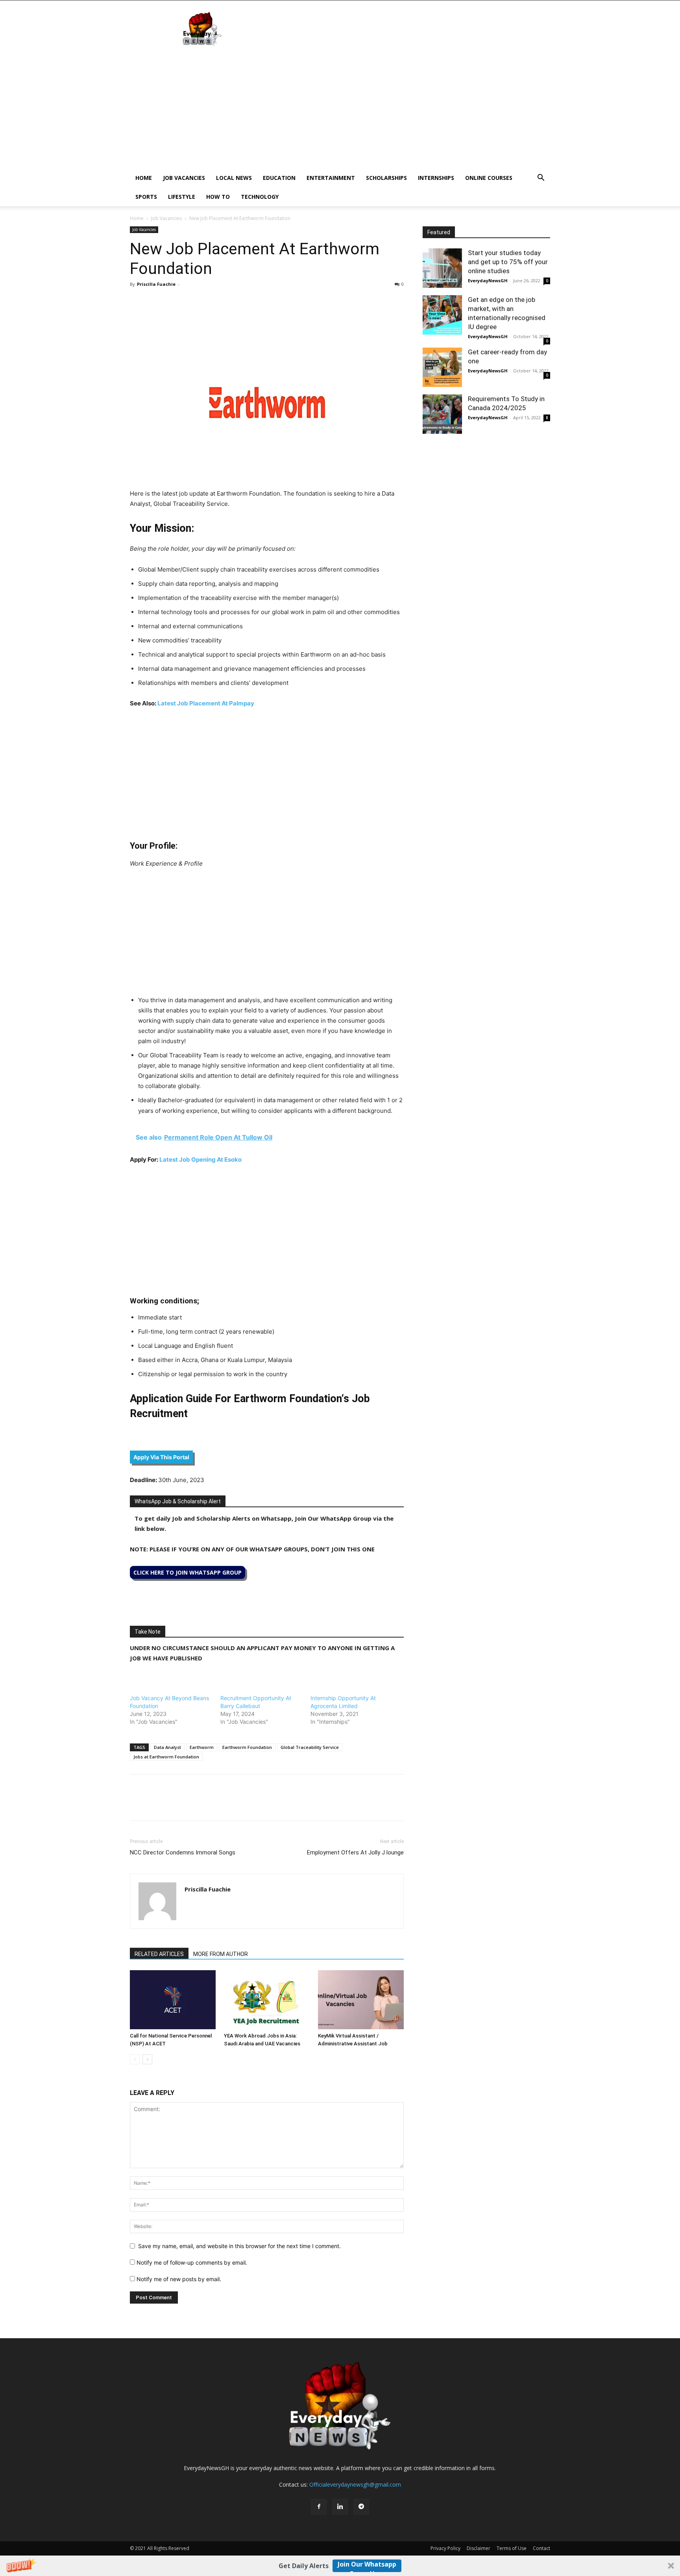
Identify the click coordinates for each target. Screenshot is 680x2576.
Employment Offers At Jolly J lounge (355, 1852)
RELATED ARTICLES (159, 1954)
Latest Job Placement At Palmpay (206, 703)
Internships (436, 178)
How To (218, 197)
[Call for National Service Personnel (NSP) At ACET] (173, 2000)
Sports (146, 197)
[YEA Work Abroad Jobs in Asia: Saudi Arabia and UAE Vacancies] (267, 2000)
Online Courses (489, 178)
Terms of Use (512, 2548)
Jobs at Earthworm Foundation (166, 1757)
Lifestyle (182, 197)
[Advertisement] (340, 109)
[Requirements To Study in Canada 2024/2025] (442, 414)
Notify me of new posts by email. (179, 2279)
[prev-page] (135, 2059)
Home (144, 178)
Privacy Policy (445, 2548)
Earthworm (202, 1747)
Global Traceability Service (310, 1747)
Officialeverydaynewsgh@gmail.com (355, 2484)
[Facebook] (138, 302)
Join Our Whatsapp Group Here (367, 2566)
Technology (260, 197)
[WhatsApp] (174, 302)
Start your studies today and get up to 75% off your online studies (508, 262)
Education (279, 178)
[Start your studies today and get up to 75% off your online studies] (442, 268)
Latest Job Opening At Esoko (200, 1159)
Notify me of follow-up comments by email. (192, 2262)
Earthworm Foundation (247, 1747)
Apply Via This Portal (161, 1457)
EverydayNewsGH (488, 280)
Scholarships (386, 178)
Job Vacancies (184, 178)
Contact (541, 2548)
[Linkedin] (192, 302)
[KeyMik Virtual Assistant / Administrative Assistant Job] (361, 2000)
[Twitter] (156, 302)
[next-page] (147, 2059)
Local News (234, 178)
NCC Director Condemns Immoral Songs (183, 1852)
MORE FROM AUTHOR (221, 1954)
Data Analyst (167, 1747)
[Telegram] (210, 302)
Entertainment (331, 178)
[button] (340, 2566)
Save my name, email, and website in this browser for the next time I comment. (239, 2246)
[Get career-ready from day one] (442, 367)
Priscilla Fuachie (156, 284)
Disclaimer (479, 2548)
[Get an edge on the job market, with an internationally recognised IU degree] (442, 315)
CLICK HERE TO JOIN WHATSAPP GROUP (188, 1572)
